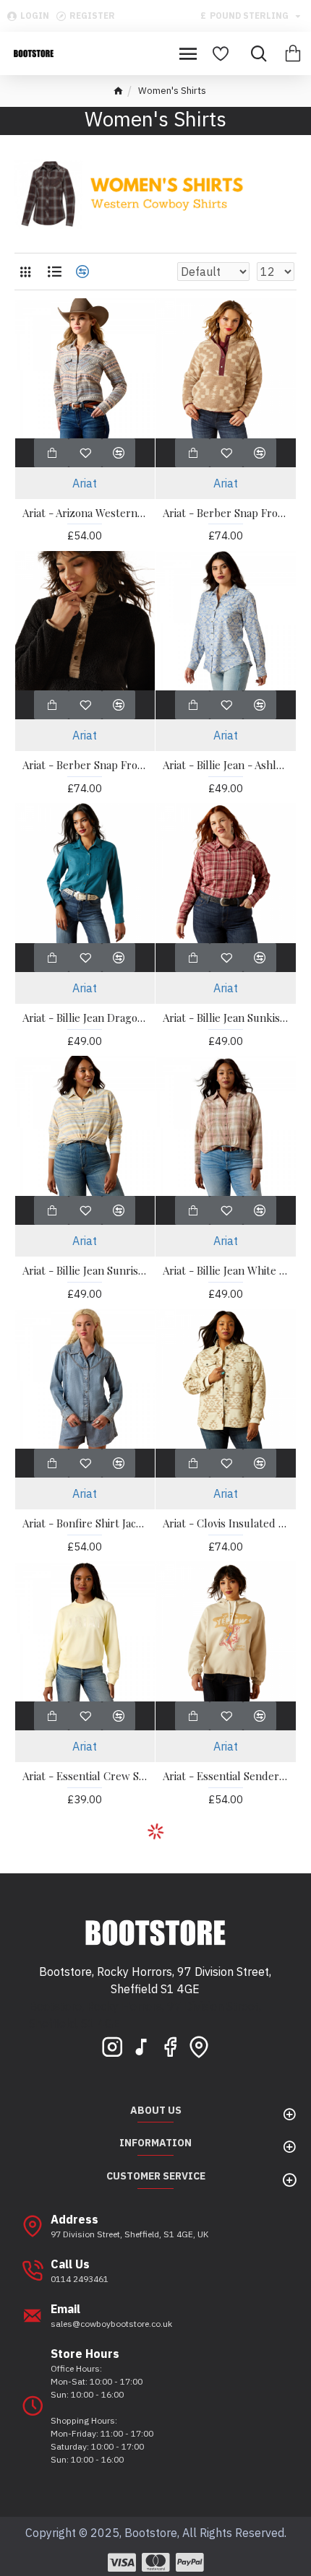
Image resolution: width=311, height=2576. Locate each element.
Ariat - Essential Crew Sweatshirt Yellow (85, 1776)
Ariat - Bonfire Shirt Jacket (85, 1523)
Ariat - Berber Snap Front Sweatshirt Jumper (226, 513)
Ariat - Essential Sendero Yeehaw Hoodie (226, 1776)
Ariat (85, 483)
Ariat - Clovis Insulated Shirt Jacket (226, 1523)
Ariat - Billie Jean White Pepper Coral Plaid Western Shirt (226, 1271)
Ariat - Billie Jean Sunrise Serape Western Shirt (85, 1271)
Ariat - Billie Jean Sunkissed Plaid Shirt (226, 1018)
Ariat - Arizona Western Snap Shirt (85, 513)
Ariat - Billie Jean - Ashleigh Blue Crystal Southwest (226, 765)
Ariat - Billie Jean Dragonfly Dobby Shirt (85, 1018)
